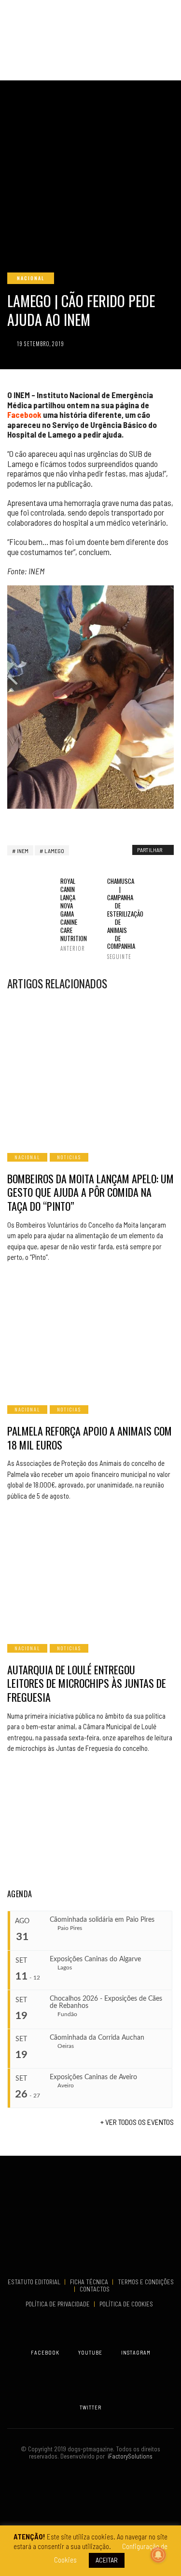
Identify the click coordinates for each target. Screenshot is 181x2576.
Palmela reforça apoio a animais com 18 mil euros (90, 1438)
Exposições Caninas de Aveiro (93, 2077)
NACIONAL (31, 278)
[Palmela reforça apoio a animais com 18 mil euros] (90, 1335)
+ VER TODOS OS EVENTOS (137, 2122)
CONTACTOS (95, 2289)
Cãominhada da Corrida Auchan (97, 2038)
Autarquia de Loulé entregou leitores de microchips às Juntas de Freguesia (87, 1683)
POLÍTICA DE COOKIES (128, 2304)
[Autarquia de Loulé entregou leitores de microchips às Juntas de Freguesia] (90, 1574)
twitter (90, 2407)
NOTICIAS (69, 1157)
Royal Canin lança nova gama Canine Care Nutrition (67, 914)
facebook (45, 2352)
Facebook (24, 414)
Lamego (54, 851)
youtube (90, 2352)
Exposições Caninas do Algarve (95, 1959)
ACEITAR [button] (107, 2560)
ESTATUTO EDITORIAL (35, 2282)
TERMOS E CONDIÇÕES (146, 2282)
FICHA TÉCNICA (90, 2282)
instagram (136, 2352)
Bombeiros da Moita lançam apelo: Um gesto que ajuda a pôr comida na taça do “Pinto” (90, 1192)
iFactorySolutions (129, 2456)
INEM (23, 851)
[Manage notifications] (158, 2555)
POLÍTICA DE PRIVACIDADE (58, 2304)
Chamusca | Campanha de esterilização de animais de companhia (114, 919)
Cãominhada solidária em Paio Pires (102, 1920)
